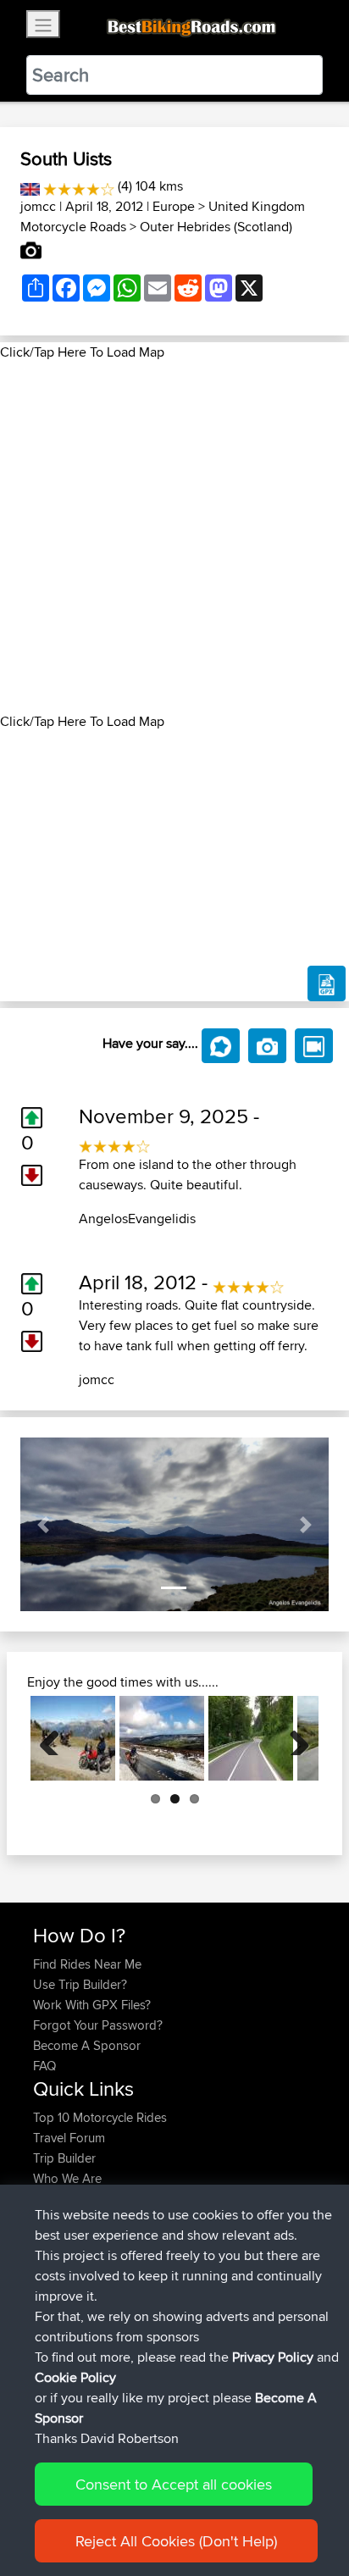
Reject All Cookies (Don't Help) (176, 2541)
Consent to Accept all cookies (174, 2484)
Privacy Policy (273, 2357)
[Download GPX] (327, 983)
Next (293, 1738)
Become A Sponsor (87, 2045)
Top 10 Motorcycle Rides (100, 2117)
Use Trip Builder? (80, 1984)
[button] (44, 1524)
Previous (56, 1738)
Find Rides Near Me (87, 1964)
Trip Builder (64, 2158)
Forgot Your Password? (98, 2025)
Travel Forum (69, 2138)
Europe (174, 206)
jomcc (38, 206)
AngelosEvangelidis (137, 1219)
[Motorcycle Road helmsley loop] (162, 1738)
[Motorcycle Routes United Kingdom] (30, 186)
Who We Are (67, 2178)
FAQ (44, 2066)
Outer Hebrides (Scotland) (216, 227)
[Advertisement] (174, 537)
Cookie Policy (75, 2377)
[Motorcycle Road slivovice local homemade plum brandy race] (251, 1738)
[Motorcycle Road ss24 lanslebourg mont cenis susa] (73, 1738)
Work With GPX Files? (92, 2005)
